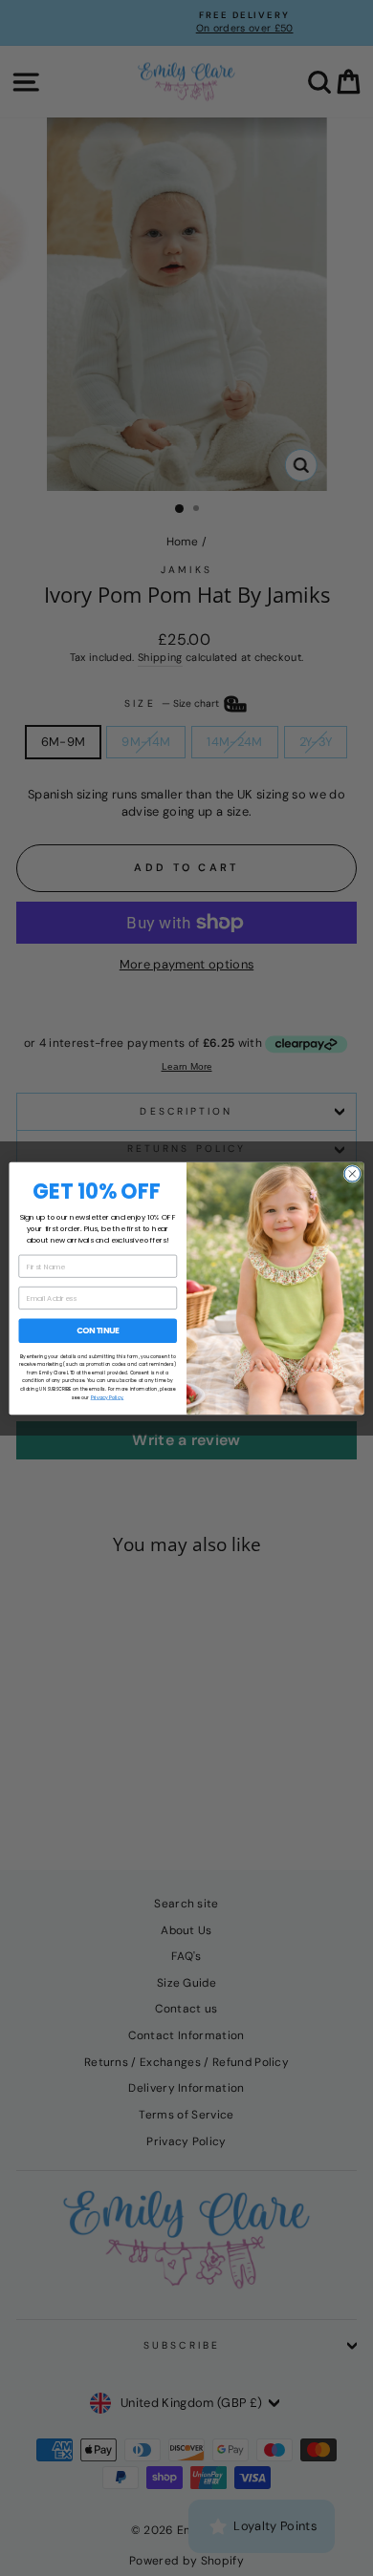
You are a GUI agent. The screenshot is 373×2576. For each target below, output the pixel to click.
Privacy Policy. (108, 1397)
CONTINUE (98, 1331)
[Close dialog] (352, 1173)
